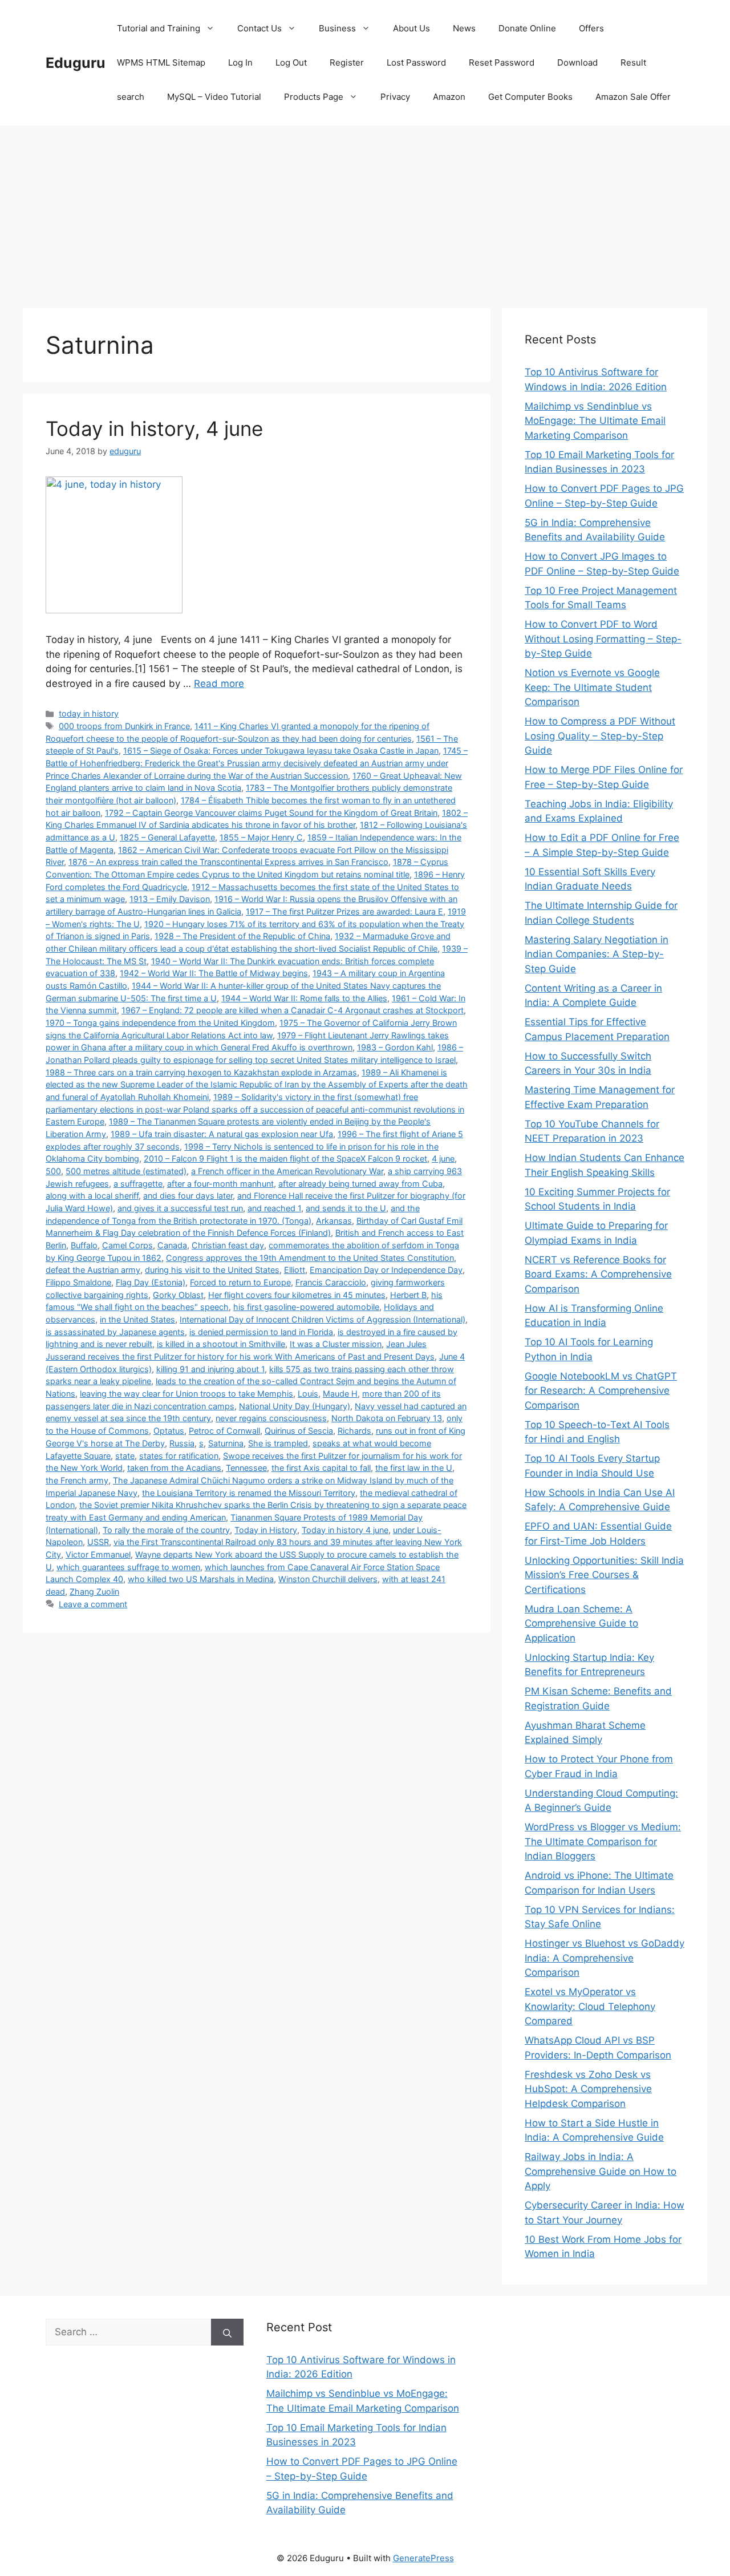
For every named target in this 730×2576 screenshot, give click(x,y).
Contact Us (259, 28)
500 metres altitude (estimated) (126, 1171)
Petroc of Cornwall (224, 1431)
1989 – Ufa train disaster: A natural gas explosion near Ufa (222, 1134)
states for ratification (179, 1456)
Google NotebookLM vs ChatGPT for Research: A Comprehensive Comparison (601, 1391)
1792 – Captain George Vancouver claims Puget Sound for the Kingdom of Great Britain (271, 813)
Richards (354, 1431)
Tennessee (246, 1468)
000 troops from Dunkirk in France (124, 726)
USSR (98, 1542)
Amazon (449, 97)
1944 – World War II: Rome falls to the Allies (304, 998)
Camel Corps (127, 1245)
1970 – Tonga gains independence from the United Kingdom (160, 1023)
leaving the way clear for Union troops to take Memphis (186, 1394)
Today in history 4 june (345, 1530)
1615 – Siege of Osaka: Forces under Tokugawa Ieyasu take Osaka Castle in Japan (281, 751)
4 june (443, 1158)
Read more (219, 684)
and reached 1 (274, 1208)
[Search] (227, 2332)
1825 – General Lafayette (167, 837)
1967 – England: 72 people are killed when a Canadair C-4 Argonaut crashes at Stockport (293, 1010)
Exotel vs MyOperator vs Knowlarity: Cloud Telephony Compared (590, 2006)
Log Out (291, 62)
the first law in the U (414, 1468)
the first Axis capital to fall (321, 1468)
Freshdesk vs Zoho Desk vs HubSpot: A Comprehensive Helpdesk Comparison (588, 2089)
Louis (308, 1394)
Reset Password (502, 62)
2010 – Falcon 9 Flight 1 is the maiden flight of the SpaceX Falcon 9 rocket (285, 1158)
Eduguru (76, 63)
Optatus (169, 1431)
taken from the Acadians (174, 1468)
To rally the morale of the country (166, 1530)
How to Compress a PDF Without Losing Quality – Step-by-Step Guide (600, 736)
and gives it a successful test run (180, 1208)
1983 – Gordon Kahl (395, 1047)
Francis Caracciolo (331, 1282)
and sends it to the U (346, 1208)
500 (53, 1171)
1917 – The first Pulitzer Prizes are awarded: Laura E (344, 911)
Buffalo (84, 1245)
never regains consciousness (271, 1418)
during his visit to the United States (212, 1270)
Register (347, 62)
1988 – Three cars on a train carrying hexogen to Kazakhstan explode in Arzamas (201, 1072)
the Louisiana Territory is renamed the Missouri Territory (249, 1493)
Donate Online (527, 28)
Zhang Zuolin (94, 1592)
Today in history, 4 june (154, 428)
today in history (89, 713)
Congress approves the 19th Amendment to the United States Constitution (310, 1258)
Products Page (314, 97)
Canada (172, 1245)
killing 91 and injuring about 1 (210, 1369)
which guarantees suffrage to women (128, 1567)
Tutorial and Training (159, 28)
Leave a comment (93, 1604)
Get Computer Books (530, 97)
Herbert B (408, 1295)
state (125, 1456)
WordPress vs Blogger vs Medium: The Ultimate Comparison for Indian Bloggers (603, 1841)
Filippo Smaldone (78, 1282)
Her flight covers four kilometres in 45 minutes (297, 1295)
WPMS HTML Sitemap (161, 62)
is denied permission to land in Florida (261, 1332)
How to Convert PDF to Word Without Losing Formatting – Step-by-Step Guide (603, 639)
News (464, 28)
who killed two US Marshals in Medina (201, 1579)
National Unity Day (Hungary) (295, 1406)
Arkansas (334, 1221)
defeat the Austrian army (93, 1270)
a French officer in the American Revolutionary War (287, 1171)
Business (337, 28)
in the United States (137, 1319)
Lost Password (416, 62)
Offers (591, 28)
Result (633, 62)
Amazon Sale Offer (633, 97)
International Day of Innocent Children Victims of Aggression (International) (323, 1319)
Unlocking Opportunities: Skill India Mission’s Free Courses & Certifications (604, 1575)
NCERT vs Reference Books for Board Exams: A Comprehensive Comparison (598, 1274)
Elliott (295, 1270)
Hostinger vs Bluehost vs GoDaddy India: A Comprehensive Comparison (605, 1958)
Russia (182, 1443)
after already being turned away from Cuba (360, 1184)
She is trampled (278, 1443)
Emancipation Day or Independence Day (386, 1270)
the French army (77, 1480)
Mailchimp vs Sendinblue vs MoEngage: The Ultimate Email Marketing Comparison (595, 421)
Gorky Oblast (178, 1295)
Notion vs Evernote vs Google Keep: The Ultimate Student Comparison (592, 687)
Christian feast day (228, 1245)
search (131, 97)
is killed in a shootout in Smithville (221, 1344)
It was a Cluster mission (336, 1344)
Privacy (395, 97)
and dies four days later (188, 1196)
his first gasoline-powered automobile (306, 1307)
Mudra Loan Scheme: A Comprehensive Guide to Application (581, 1623)
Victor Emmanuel (98, 1554)
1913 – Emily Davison (170, 899)
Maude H (340, 1394)
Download (577, 62)
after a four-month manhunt (220, 1184)
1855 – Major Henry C (261, 837)
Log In (240, 62)
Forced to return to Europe (240, 1282)
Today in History (266, 1530)
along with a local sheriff (92, 1196)
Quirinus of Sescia (299, 1431)
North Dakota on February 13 (387, 1418)
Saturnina (226, 1443)
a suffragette (138, 1184)
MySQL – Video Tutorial (214, 97)
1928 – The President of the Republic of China (242, 936)
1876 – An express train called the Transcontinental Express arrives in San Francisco (228, 862)
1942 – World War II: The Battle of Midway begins (214, 973)
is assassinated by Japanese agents (115, 1332)
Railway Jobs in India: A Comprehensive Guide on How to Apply (601, 2171)
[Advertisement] (365, 211)
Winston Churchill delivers (328, 1579)
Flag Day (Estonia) (151, 1282)
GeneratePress (423, 2558)
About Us (411, 28)
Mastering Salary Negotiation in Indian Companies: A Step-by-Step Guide (597, 954)
